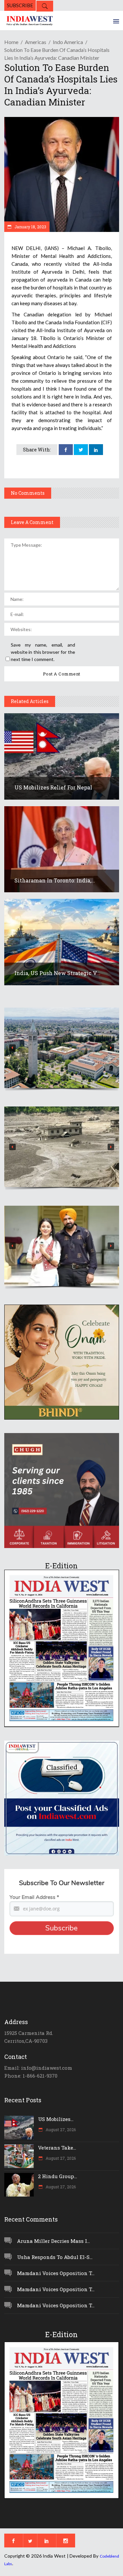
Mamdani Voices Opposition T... (56, 2273)
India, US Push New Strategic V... (57, 973)
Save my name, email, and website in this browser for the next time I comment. (43, 652)
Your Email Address (34, 1897)
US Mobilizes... (56, 2119)
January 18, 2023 (30, 227)
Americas (36, 42)
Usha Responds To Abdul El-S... (55, 2257)
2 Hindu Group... (58, 2176)
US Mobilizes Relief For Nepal (53, 787)
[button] (62, 1048)
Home (11, 42)
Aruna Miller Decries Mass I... (53, 2241)
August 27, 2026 (60, 2130)
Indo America (68, 42)
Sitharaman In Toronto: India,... (55, 880)
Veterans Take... (57, 2148)
